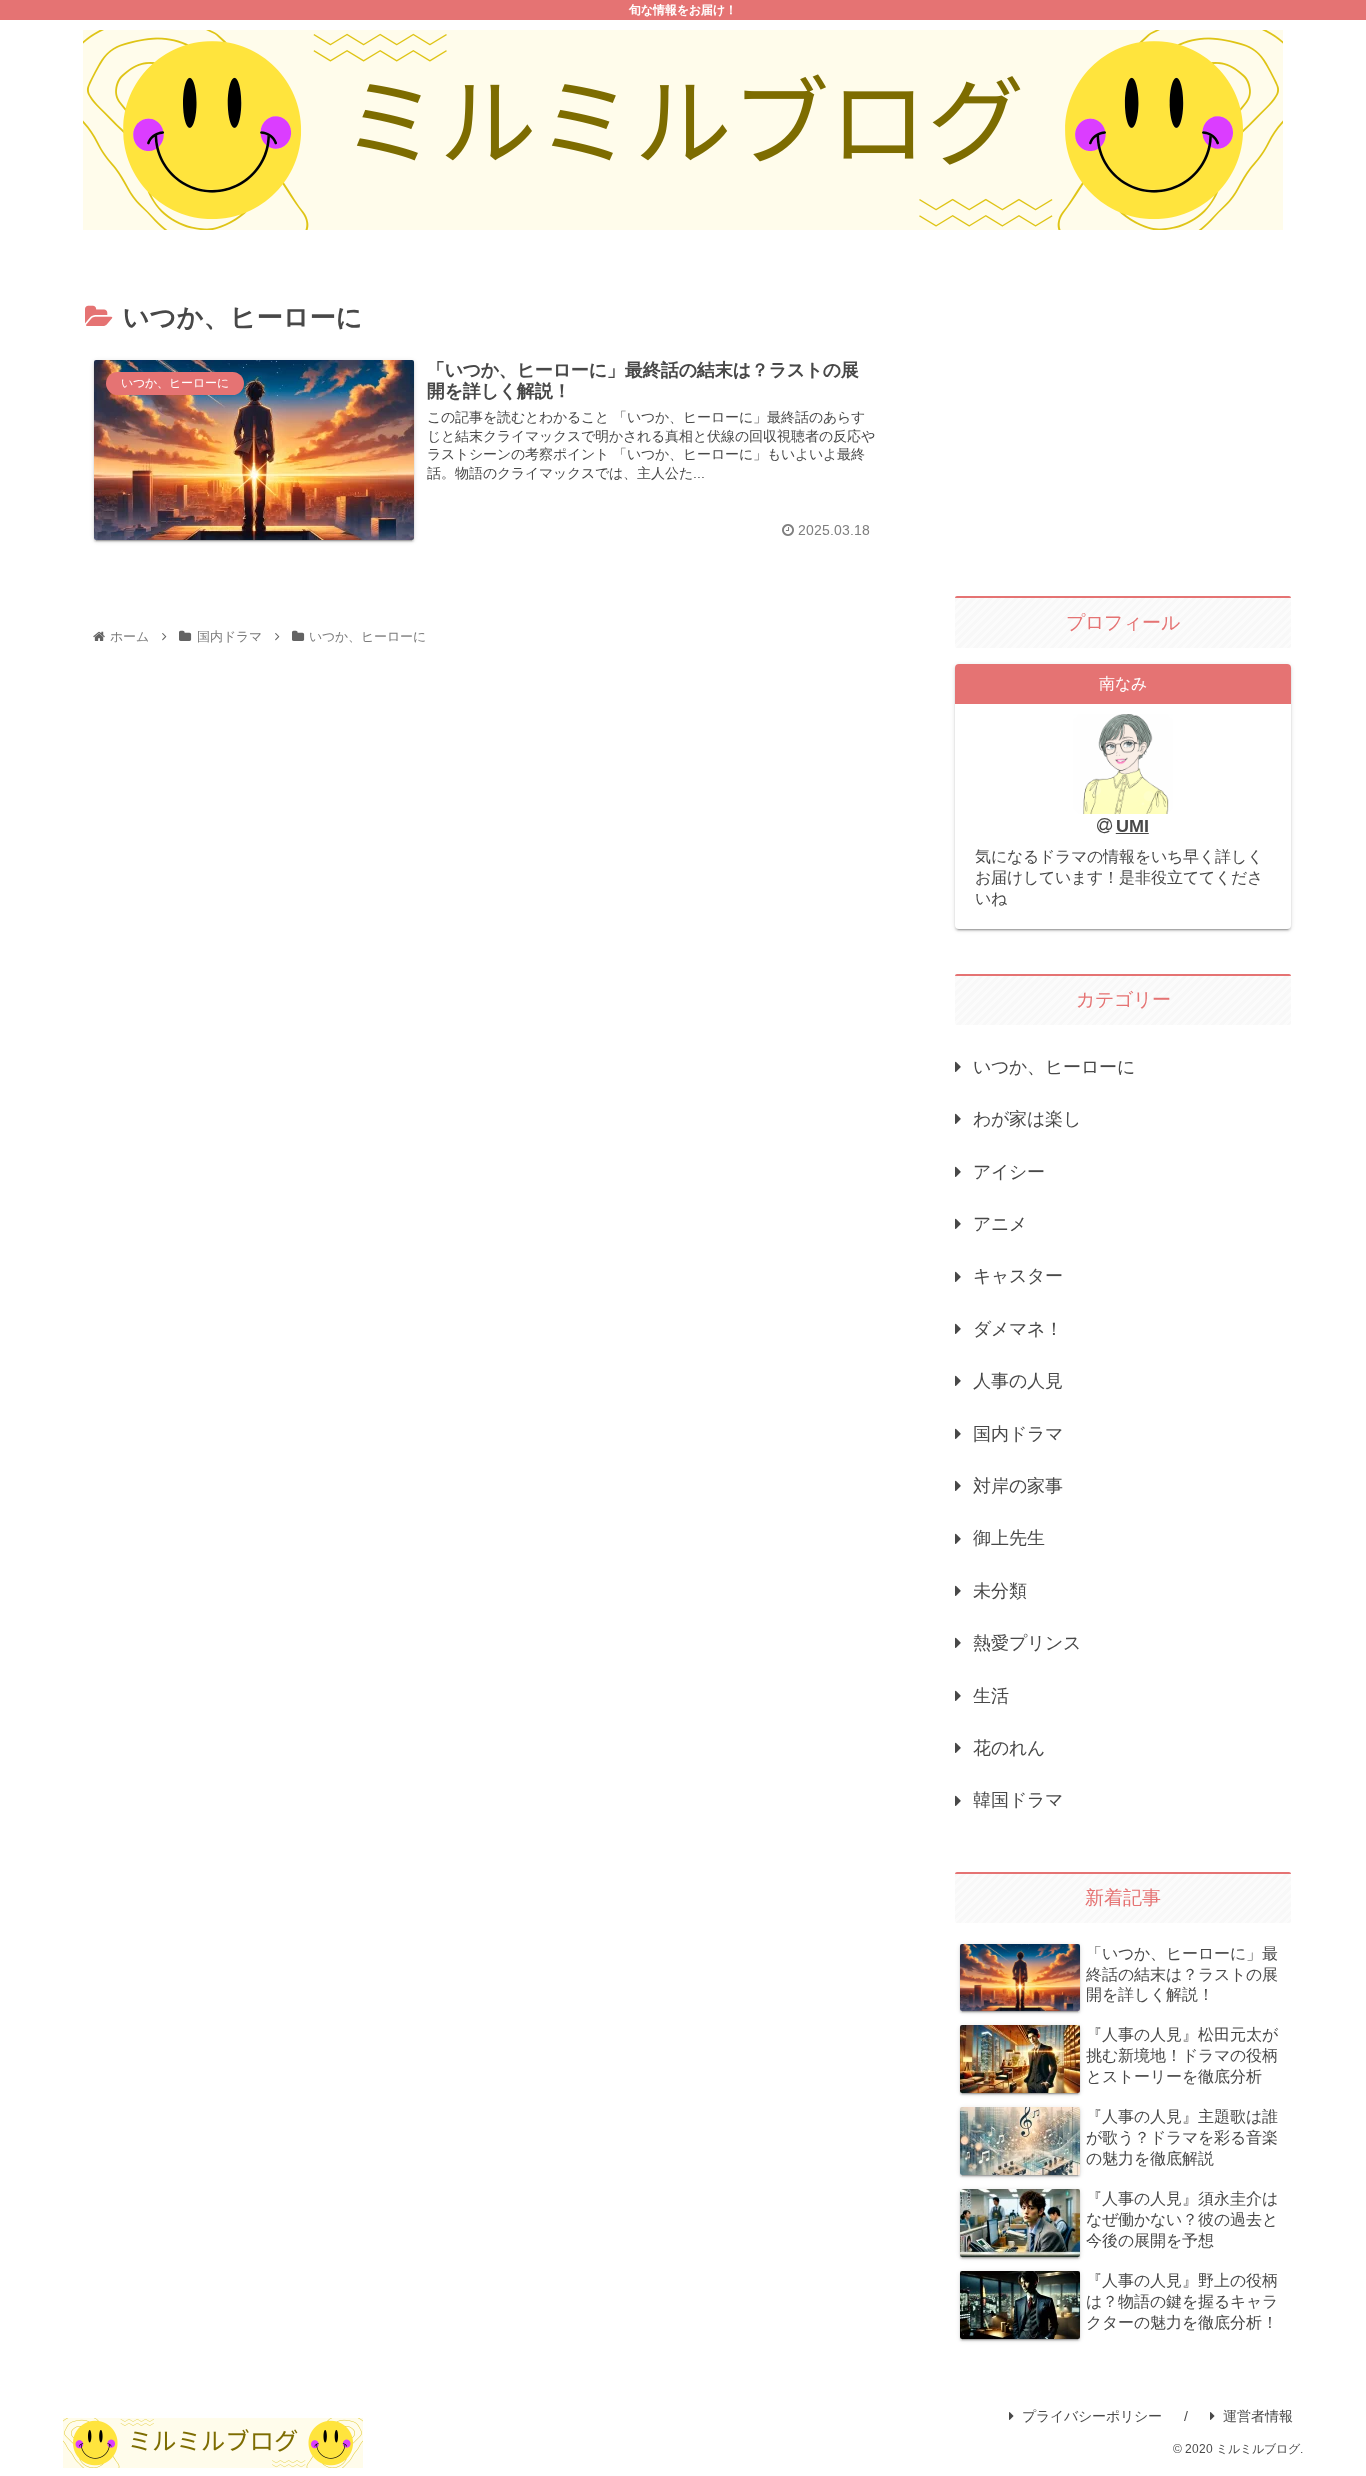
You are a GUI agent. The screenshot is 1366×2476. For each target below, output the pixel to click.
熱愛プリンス (1027, 1643)
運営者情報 (1258, 2416)
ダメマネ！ (1018, 1329)
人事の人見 (1018, 1381)
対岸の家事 (1018, 1486)
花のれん (1009, 1748)
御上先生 (1009, 1538)
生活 (991, 1696)
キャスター (1018, 1276)
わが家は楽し (1027, 1119)
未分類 (1000, 1591)
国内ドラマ (1018, 1434)
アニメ (1000, 1224)
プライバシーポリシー (1092, 2416)
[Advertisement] (1123, 424)
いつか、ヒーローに (1054, 1067)
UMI (1132, 826)
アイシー (1009, 1172)
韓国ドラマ (1018, 1800)
